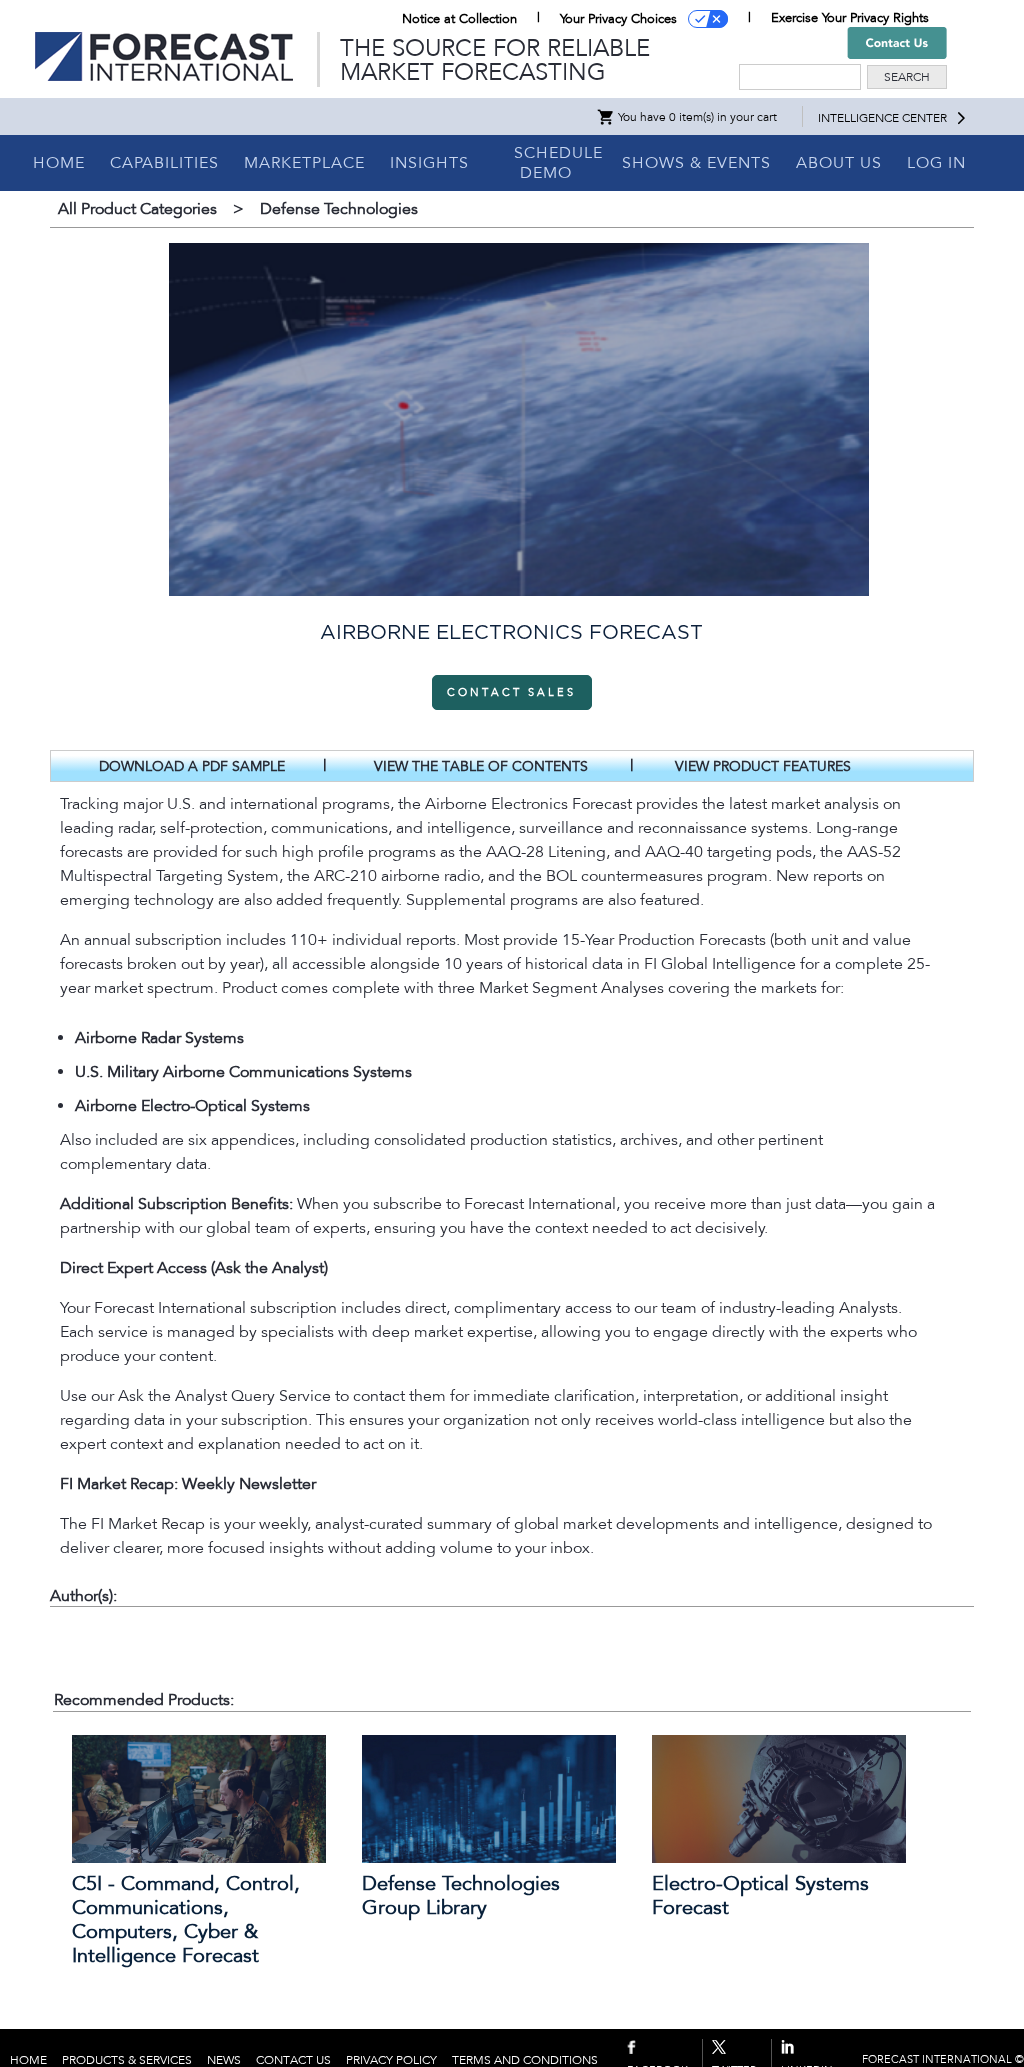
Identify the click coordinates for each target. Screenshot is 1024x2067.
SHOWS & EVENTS (696, 163)
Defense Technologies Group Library (461, 1896)
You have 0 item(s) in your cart (696, 117)
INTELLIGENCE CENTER (882, 118)
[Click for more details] (199, 1858)
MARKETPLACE (304, 163)
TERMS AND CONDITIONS (525, 2060)
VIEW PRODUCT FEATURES (763, 766)
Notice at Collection (459, 19)
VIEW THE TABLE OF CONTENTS (481, 766)
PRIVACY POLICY (391, 2060)
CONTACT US (293, 2060)
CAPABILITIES (164, 163)
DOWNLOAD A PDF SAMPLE (192, 766)
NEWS (224, 2060)
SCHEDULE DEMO (558, 163)
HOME (59, 163)
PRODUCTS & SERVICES (127, 2060)
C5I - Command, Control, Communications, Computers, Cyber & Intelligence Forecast (186, 1920)
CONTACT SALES (511, 692)
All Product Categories (137, 209)
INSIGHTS (429, 163)
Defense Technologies (339, 209)
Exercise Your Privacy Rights (850, 18)
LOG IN (936, 163)
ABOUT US (839, 163)
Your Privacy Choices (618, 19)
